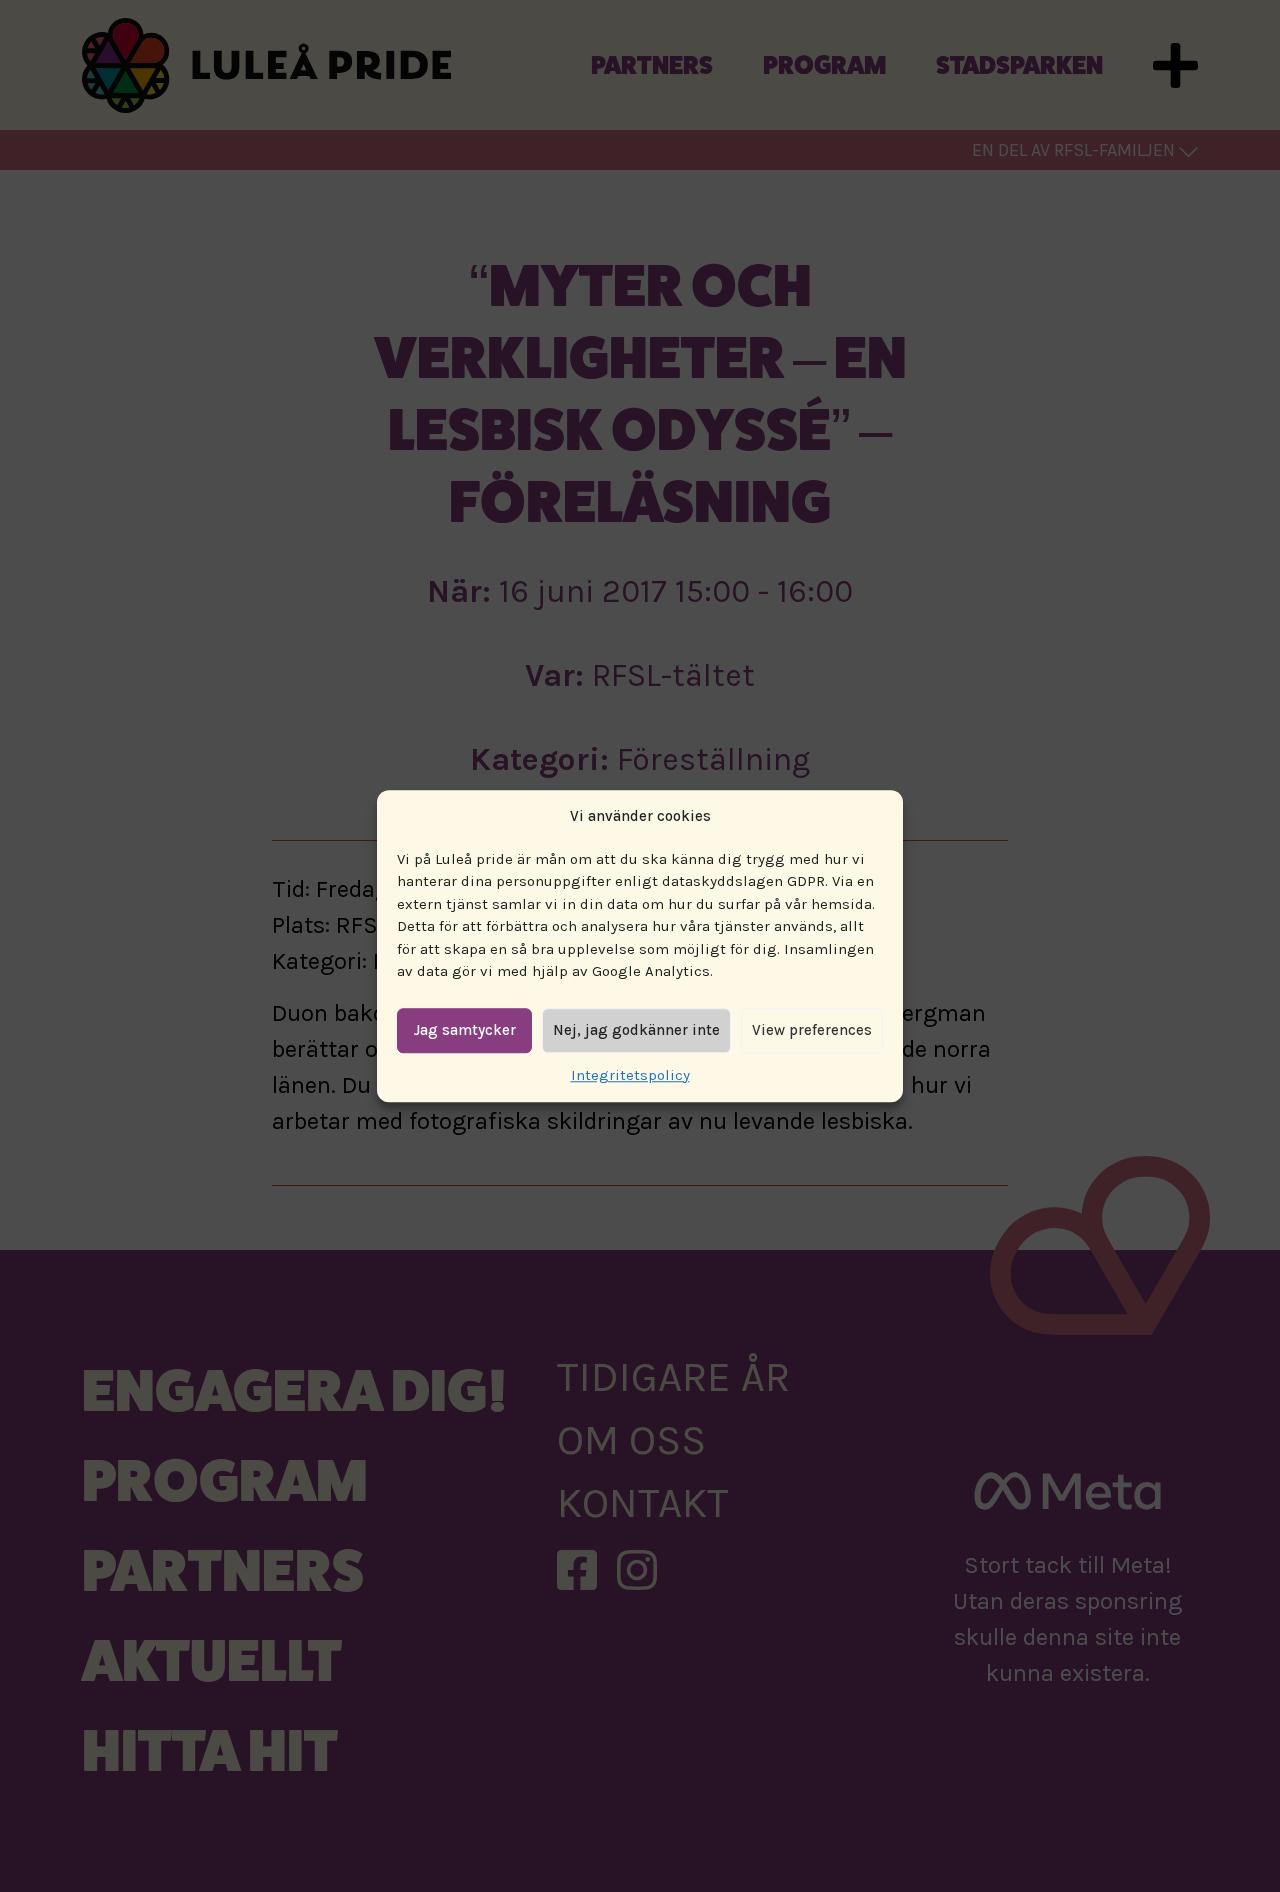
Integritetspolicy (630, 1075)
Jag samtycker (465, 1030)
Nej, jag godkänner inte (636, 1030)
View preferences (812, 1030)
